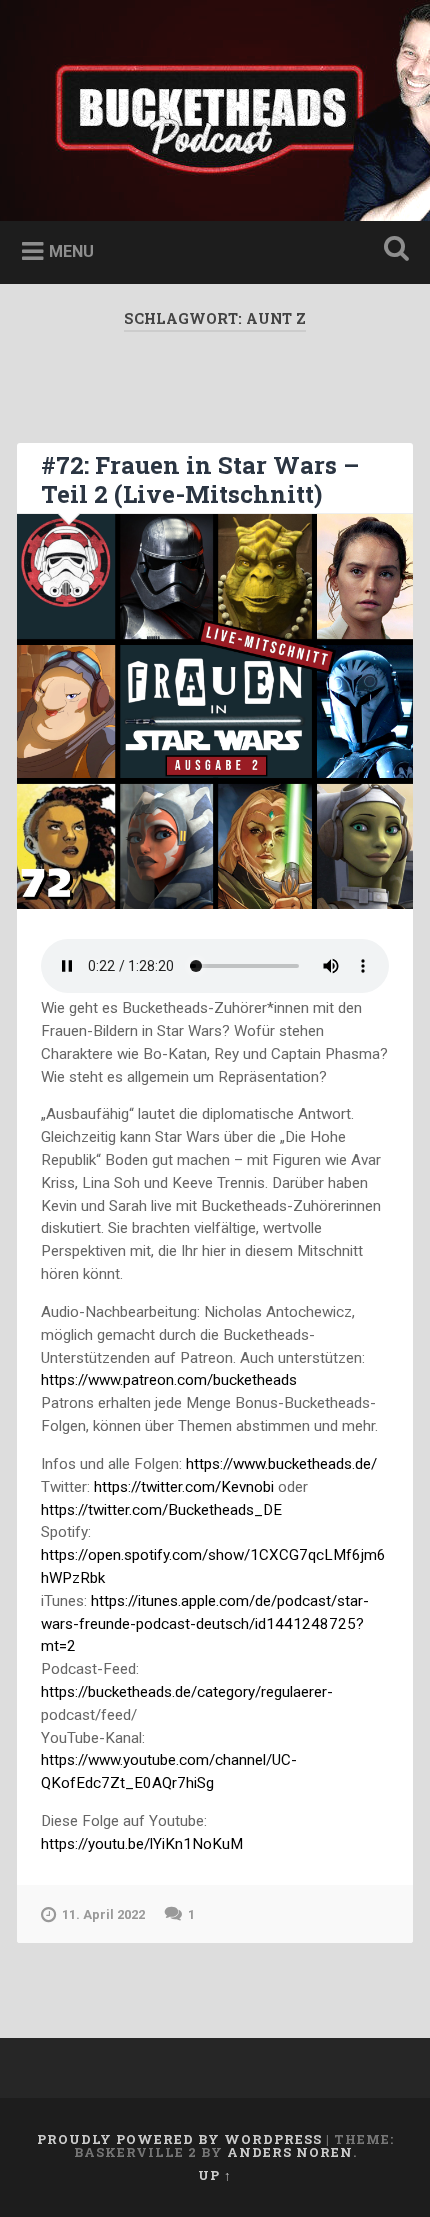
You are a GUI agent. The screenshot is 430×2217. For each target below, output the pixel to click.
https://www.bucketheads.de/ (281, 1464)
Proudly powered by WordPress (179, 2139)
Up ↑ (215, 2175)
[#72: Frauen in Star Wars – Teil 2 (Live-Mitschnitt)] (215, 712)
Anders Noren (290, 2152)
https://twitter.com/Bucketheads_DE (161, 1510)
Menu (71, 251)
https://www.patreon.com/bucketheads (169, 1380)
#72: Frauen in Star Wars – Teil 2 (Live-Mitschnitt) (200, 479)
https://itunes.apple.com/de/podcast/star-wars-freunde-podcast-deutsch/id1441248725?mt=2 (205, 1624)
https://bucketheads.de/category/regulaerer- (187, 1692)
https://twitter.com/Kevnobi (184, 1487)
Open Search (393, 250)
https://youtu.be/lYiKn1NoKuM (142, 1844)
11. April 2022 (103, 1914)
